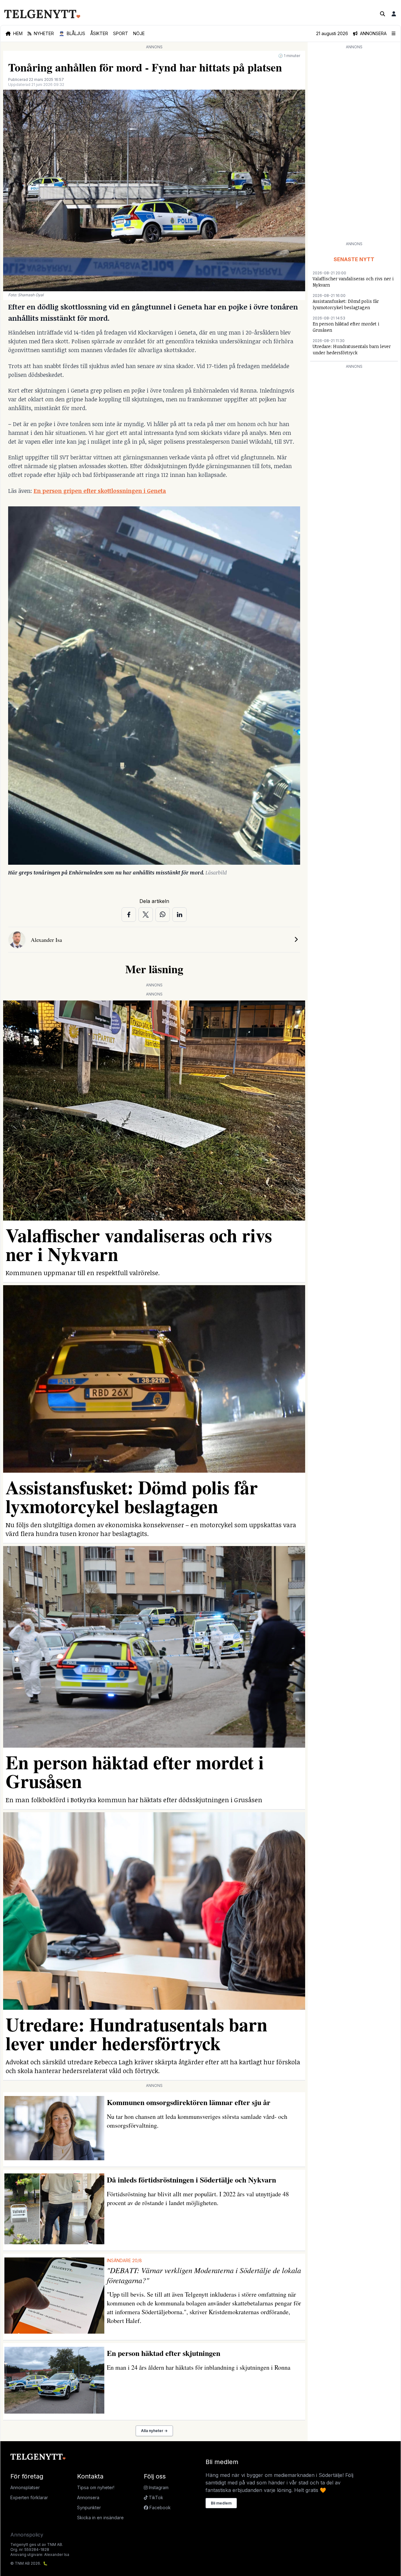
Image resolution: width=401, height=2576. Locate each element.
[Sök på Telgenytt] (383, 14)
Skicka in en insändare (100, 2518)
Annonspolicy (27, 2535)
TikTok (155, 2497)
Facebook (159, 2507)
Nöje (139, 33)
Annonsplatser (25, 2487)
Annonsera (88, 2497)
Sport (121, 33)
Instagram (158, 2487)
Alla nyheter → (154, 2431)
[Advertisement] (354, 145)
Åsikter (99, 33)
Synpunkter (89, 2507)
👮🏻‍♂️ (72, 33)
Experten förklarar (29, 2497)
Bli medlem (221, 2503)
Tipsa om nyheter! (96, 2487)
